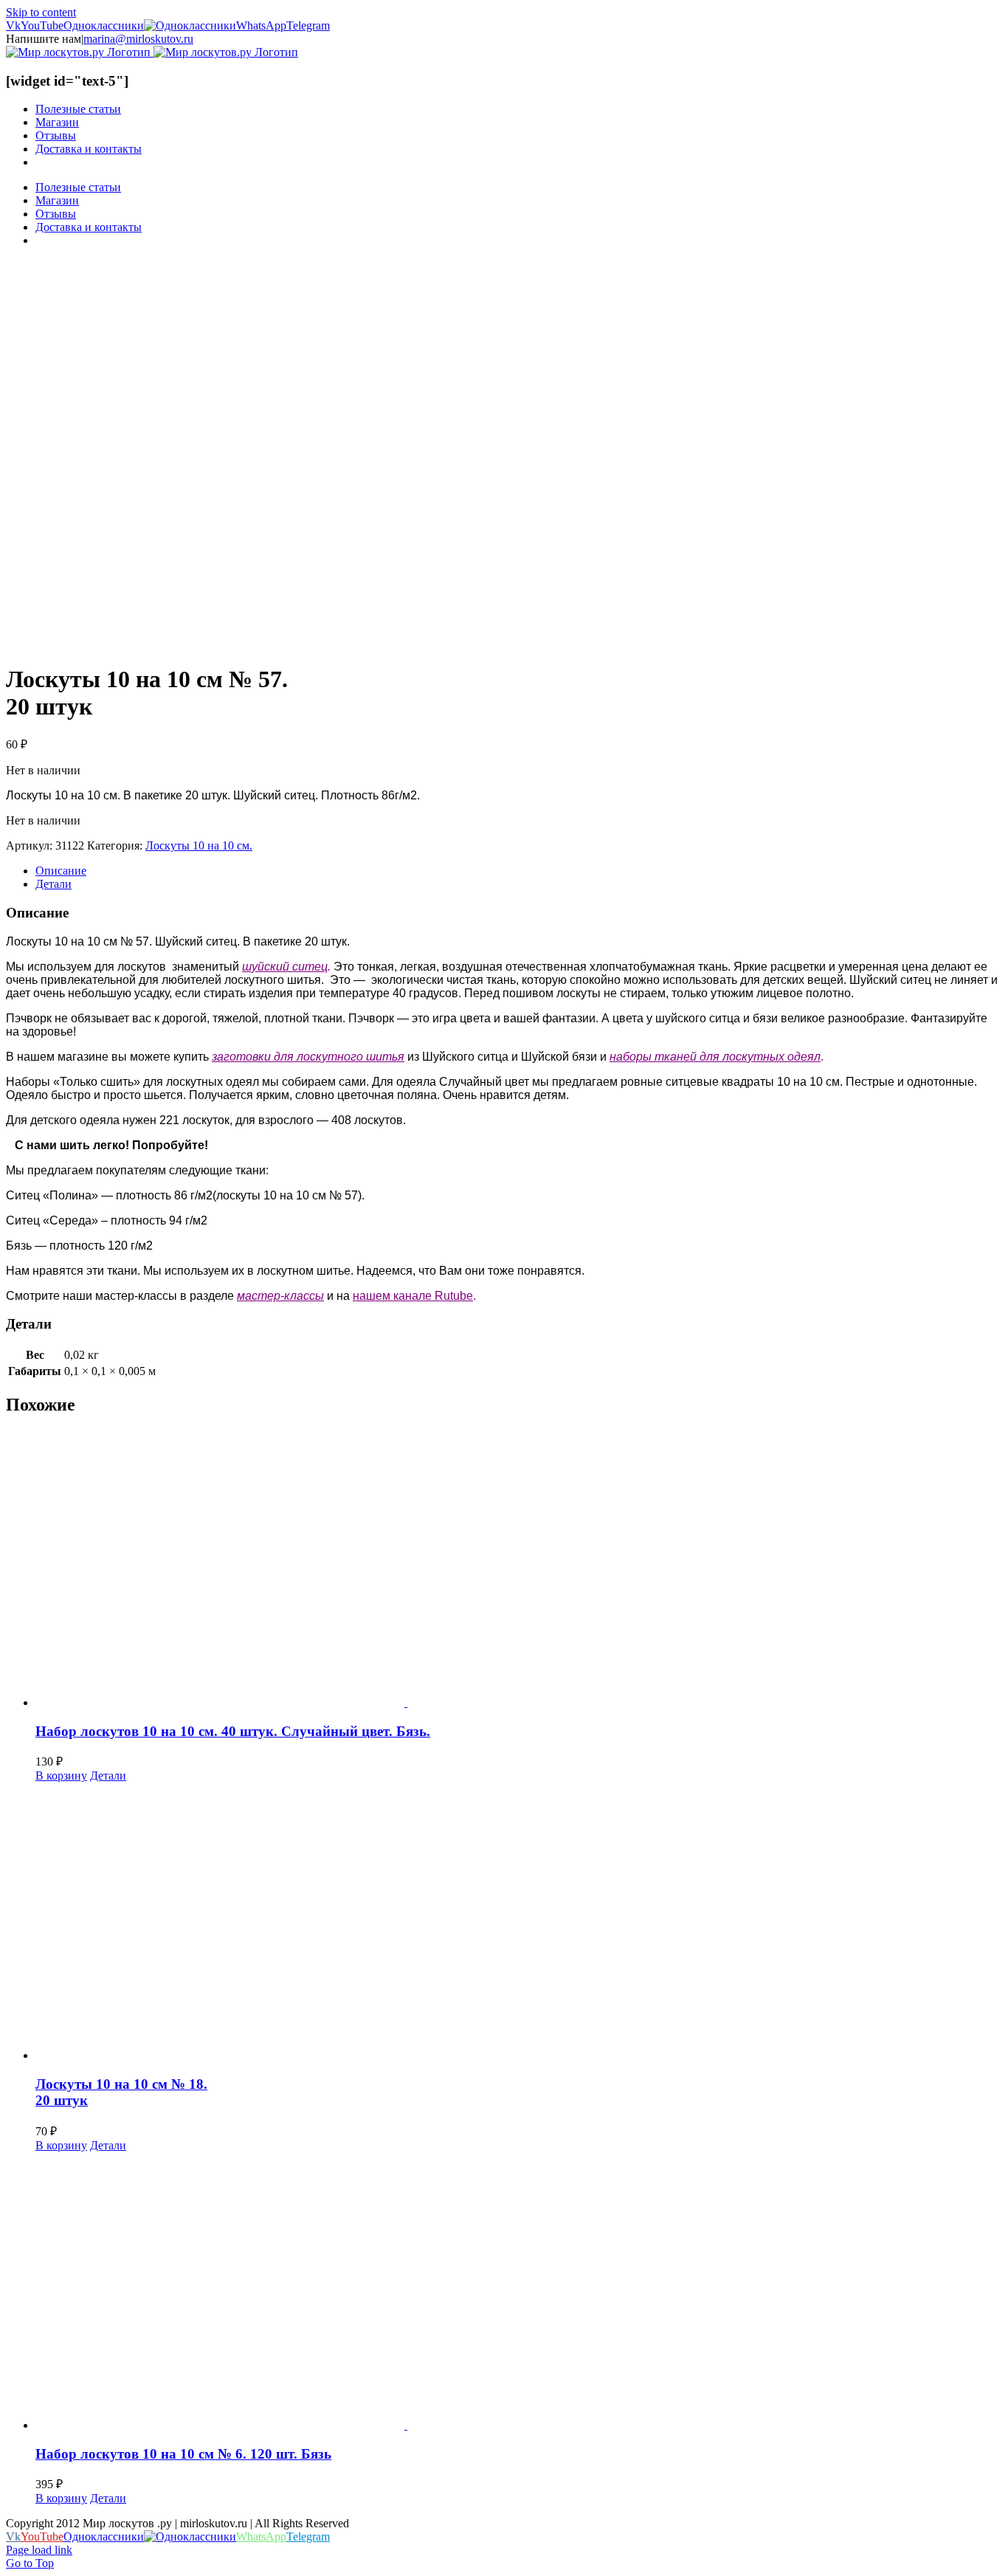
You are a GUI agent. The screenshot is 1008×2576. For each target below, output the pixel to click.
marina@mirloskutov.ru (138, 39)
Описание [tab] (61, 871)
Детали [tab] (53, 884)
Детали (108, 1776)
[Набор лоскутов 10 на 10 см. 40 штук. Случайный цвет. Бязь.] (519, 1570)
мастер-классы (280, 1296)
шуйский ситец (285, 967)
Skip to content (41, 12)
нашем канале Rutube (413, 1296)
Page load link (39, 2550)
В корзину (61, 1776)
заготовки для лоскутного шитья (308, 1057)
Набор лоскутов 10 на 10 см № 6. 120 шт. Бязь (183, 2454)
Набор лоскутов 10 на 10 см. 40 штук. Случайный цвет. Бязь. (233, 1731)
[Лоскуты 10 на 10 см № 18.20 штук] (519, 1922)
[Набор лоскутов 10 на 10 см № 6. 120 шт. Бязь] (519, 2292)
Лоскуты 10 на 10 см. (199, 846)
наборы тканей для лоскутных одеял (715, 1057)
